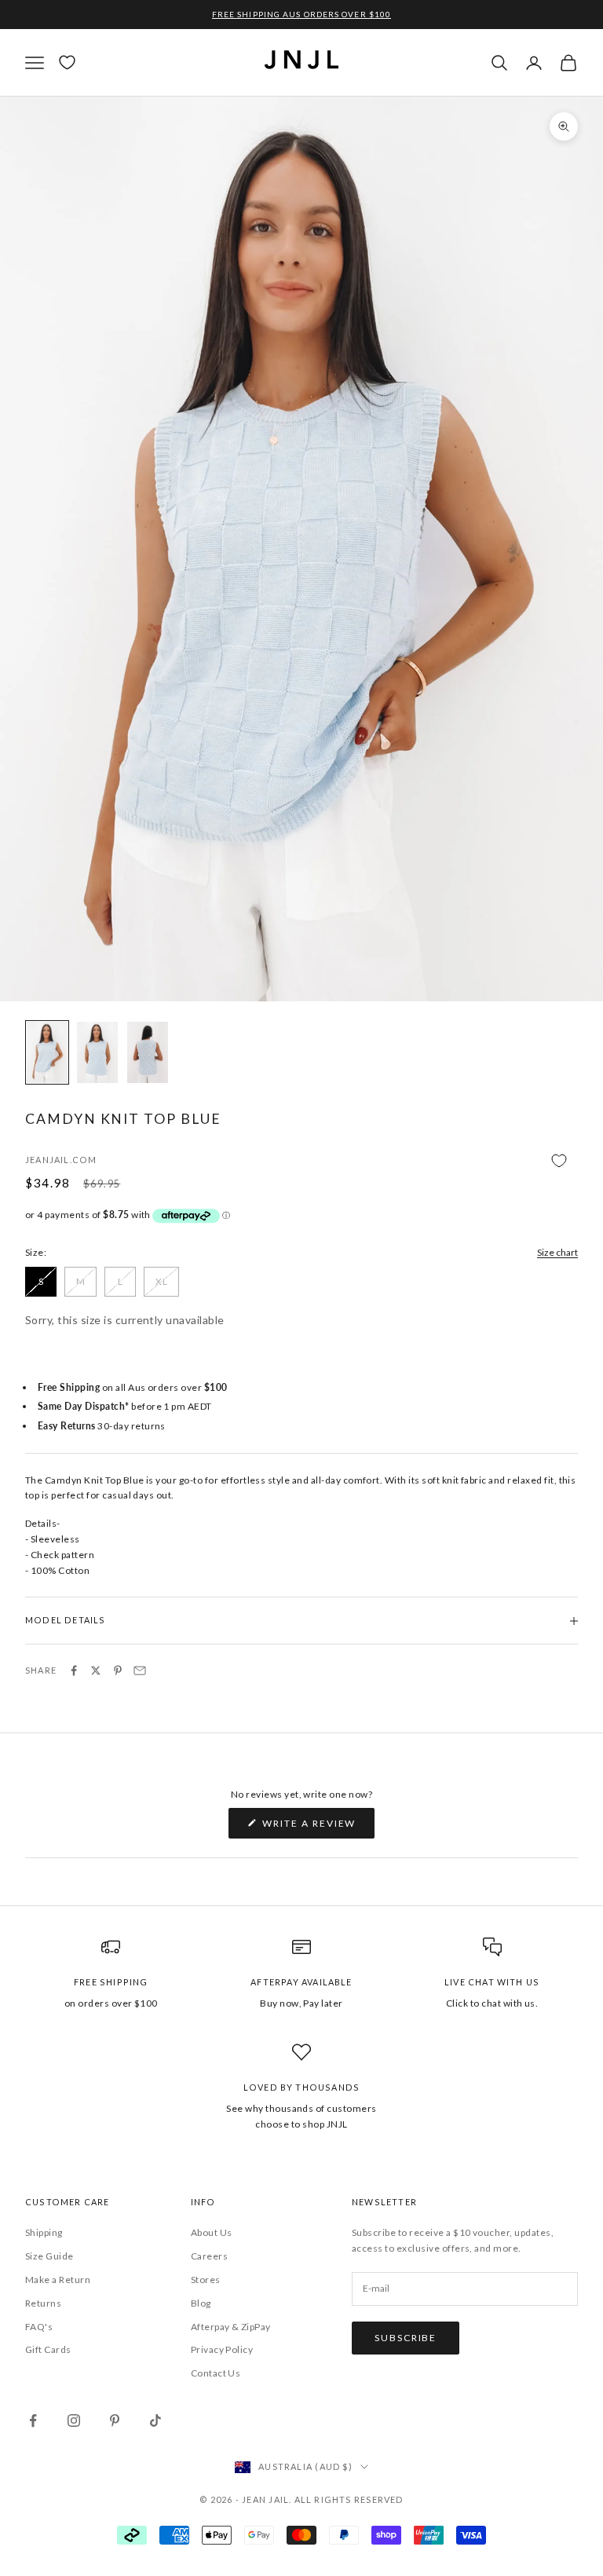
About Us (212, 2232)
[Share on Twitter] (96, 1670)
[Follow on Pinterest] (115, 2420)
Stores (206, 2280)
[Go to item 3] (148, 1052)
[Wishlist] (67, 62)
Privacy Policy (222, 2349)
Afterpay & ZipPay (231, 2327)
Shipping (44, 2232)
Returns (43, 2303)
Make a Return (58, 2280)
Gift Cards (48, 2349)
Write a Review (318, 1828)
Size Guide (49, 2256)
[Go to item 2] (97, 1052)
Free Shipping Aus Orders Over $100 (301, 14)
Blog (201, 2303)
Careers (209, 2256)
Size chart (557, 1252)
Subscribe (406, 2338)
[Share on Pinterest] (118, 1670)
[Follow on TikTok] (155, 2420)
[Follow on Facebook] (33, 2420)
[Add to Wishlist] (301, 1161)
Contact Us (216, 2373)
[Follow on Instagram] (74, 2420)
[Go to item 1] (47, 1052)
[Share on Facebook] (74, 1670)
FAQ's (39, 2327)
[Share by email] (140, 1670)
